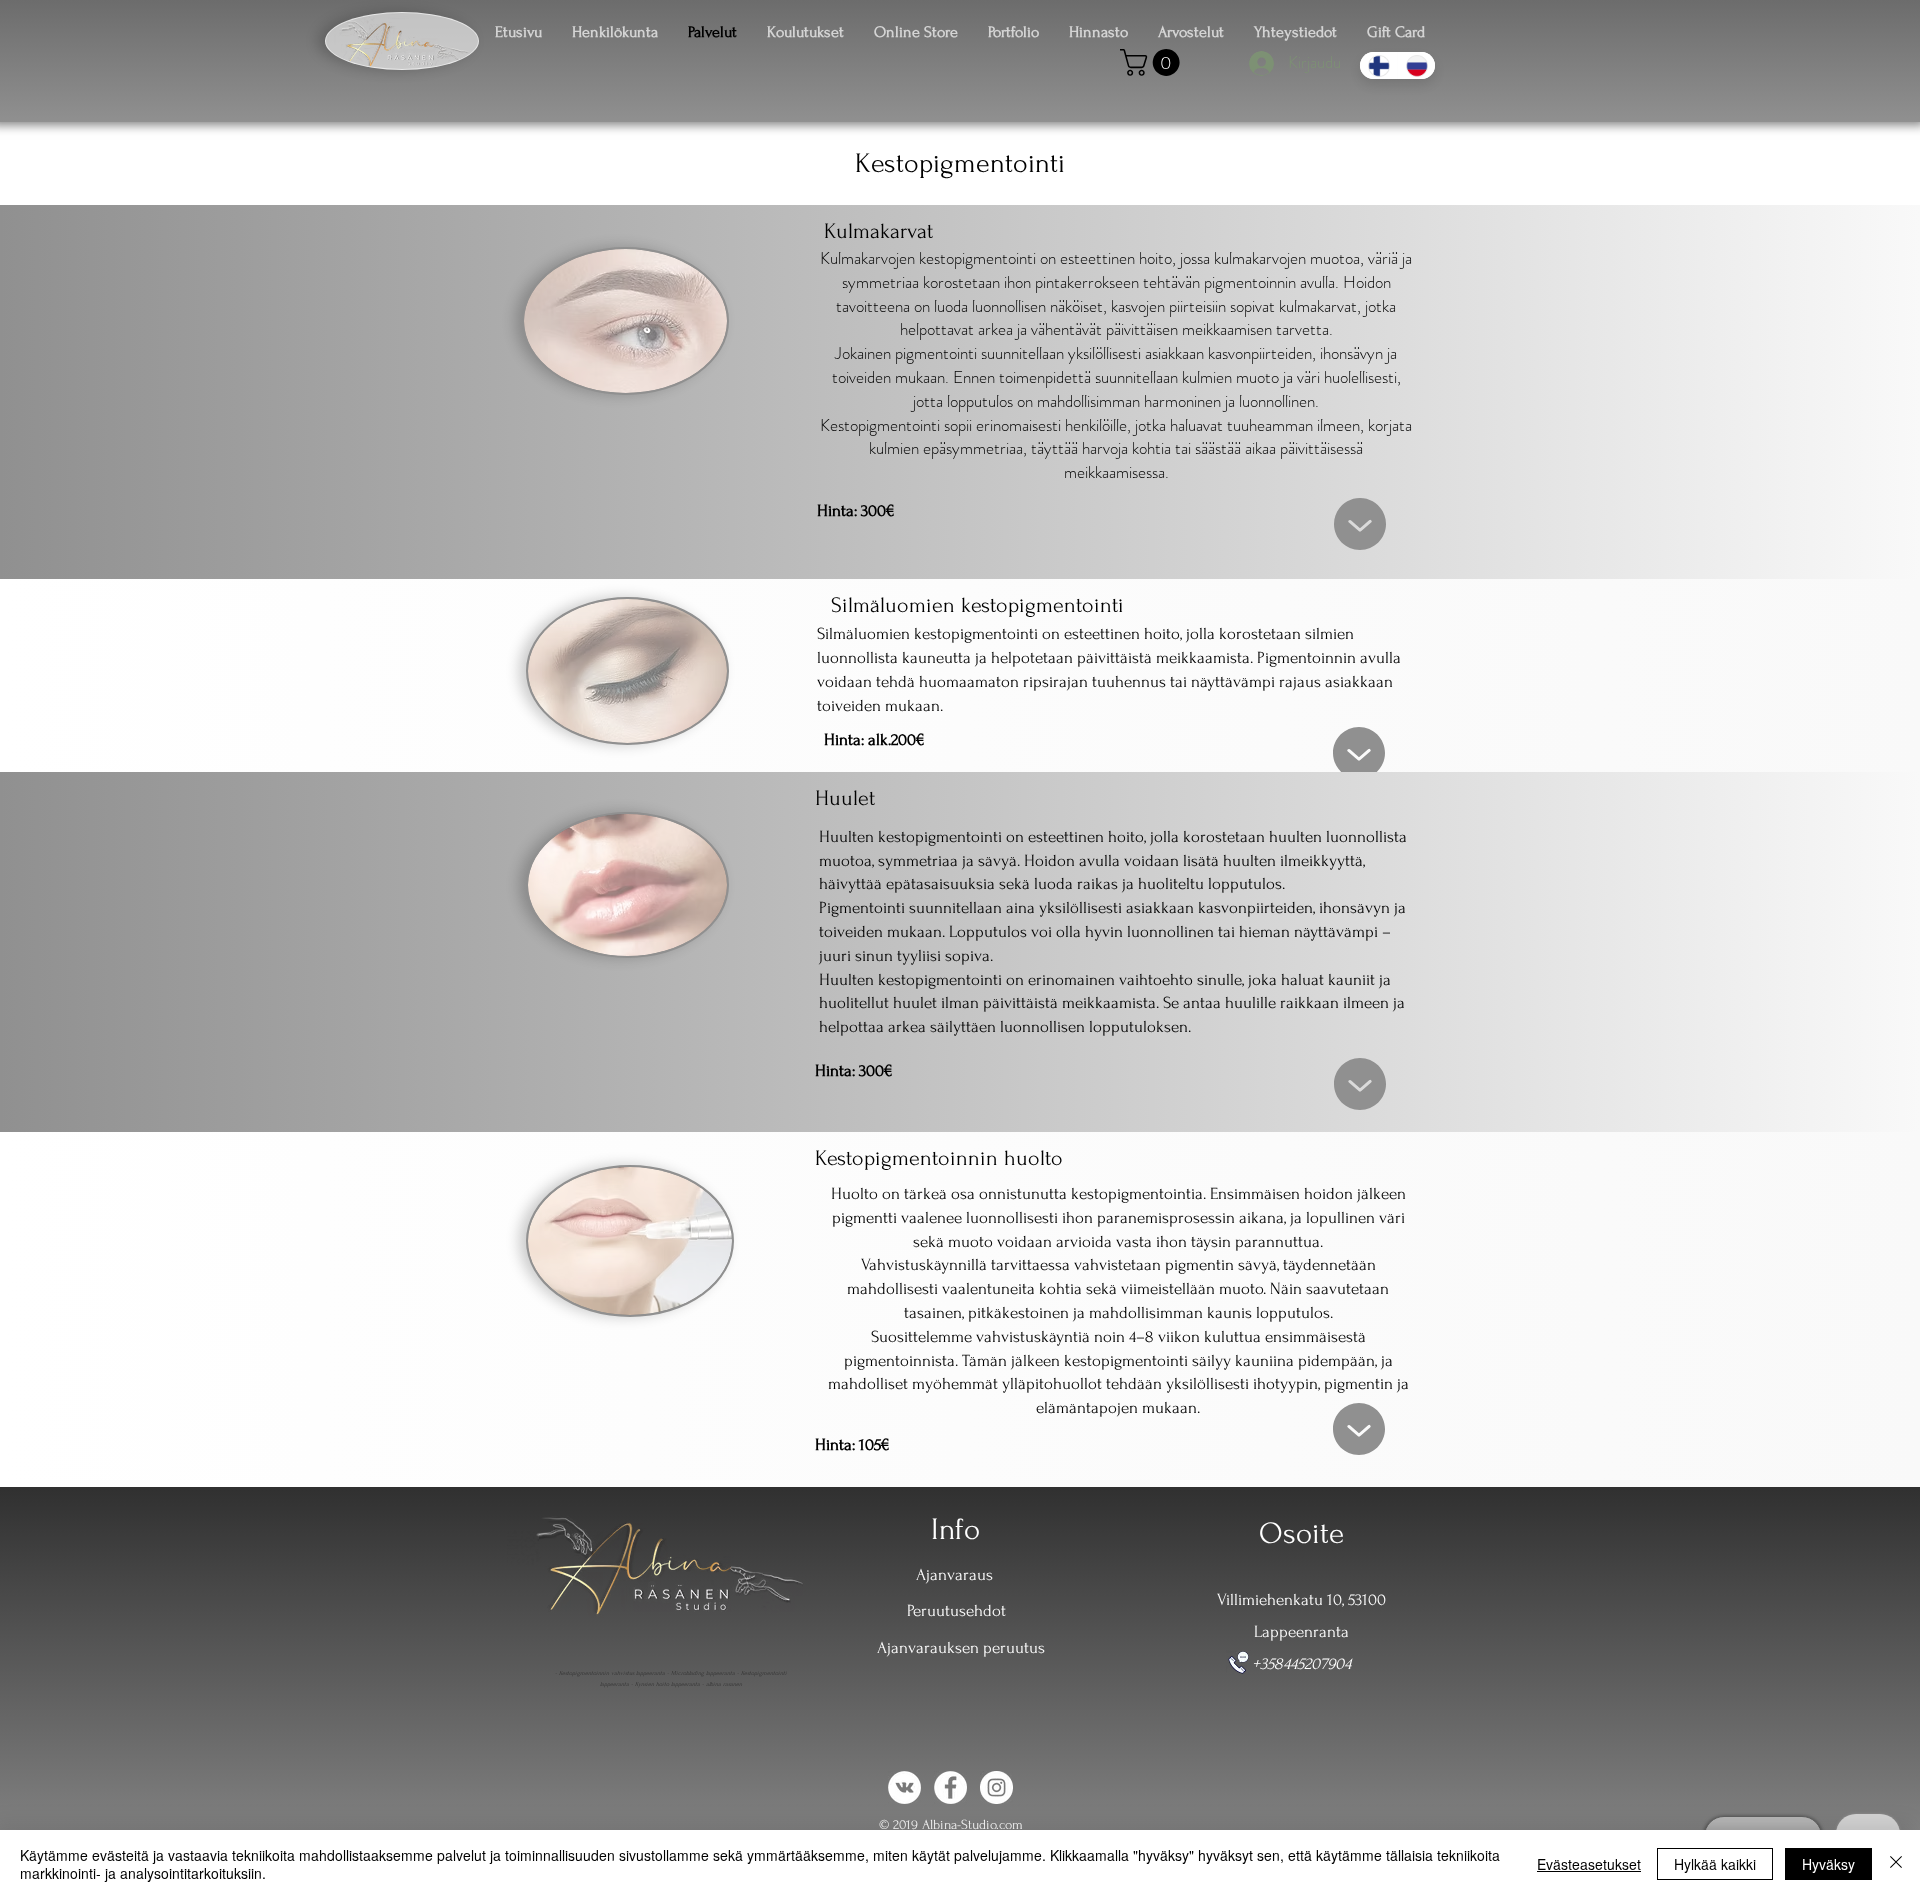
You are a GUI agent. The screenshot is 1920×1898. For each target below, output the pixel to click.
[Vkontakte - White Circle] (904, 1787)
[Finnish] (1378, 65)
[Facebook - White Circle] (950, 1787)
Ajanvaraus (954, 1574)
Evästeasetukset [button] (1589, 1864)
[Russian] (1416, 65)
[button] (1153, 62)
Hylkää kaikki (1715, 1864)
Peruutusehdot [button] (956, 1610)
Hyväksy (1828, 1864)
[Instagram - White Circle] (996, 1787)
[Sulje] (1896, 1864)
